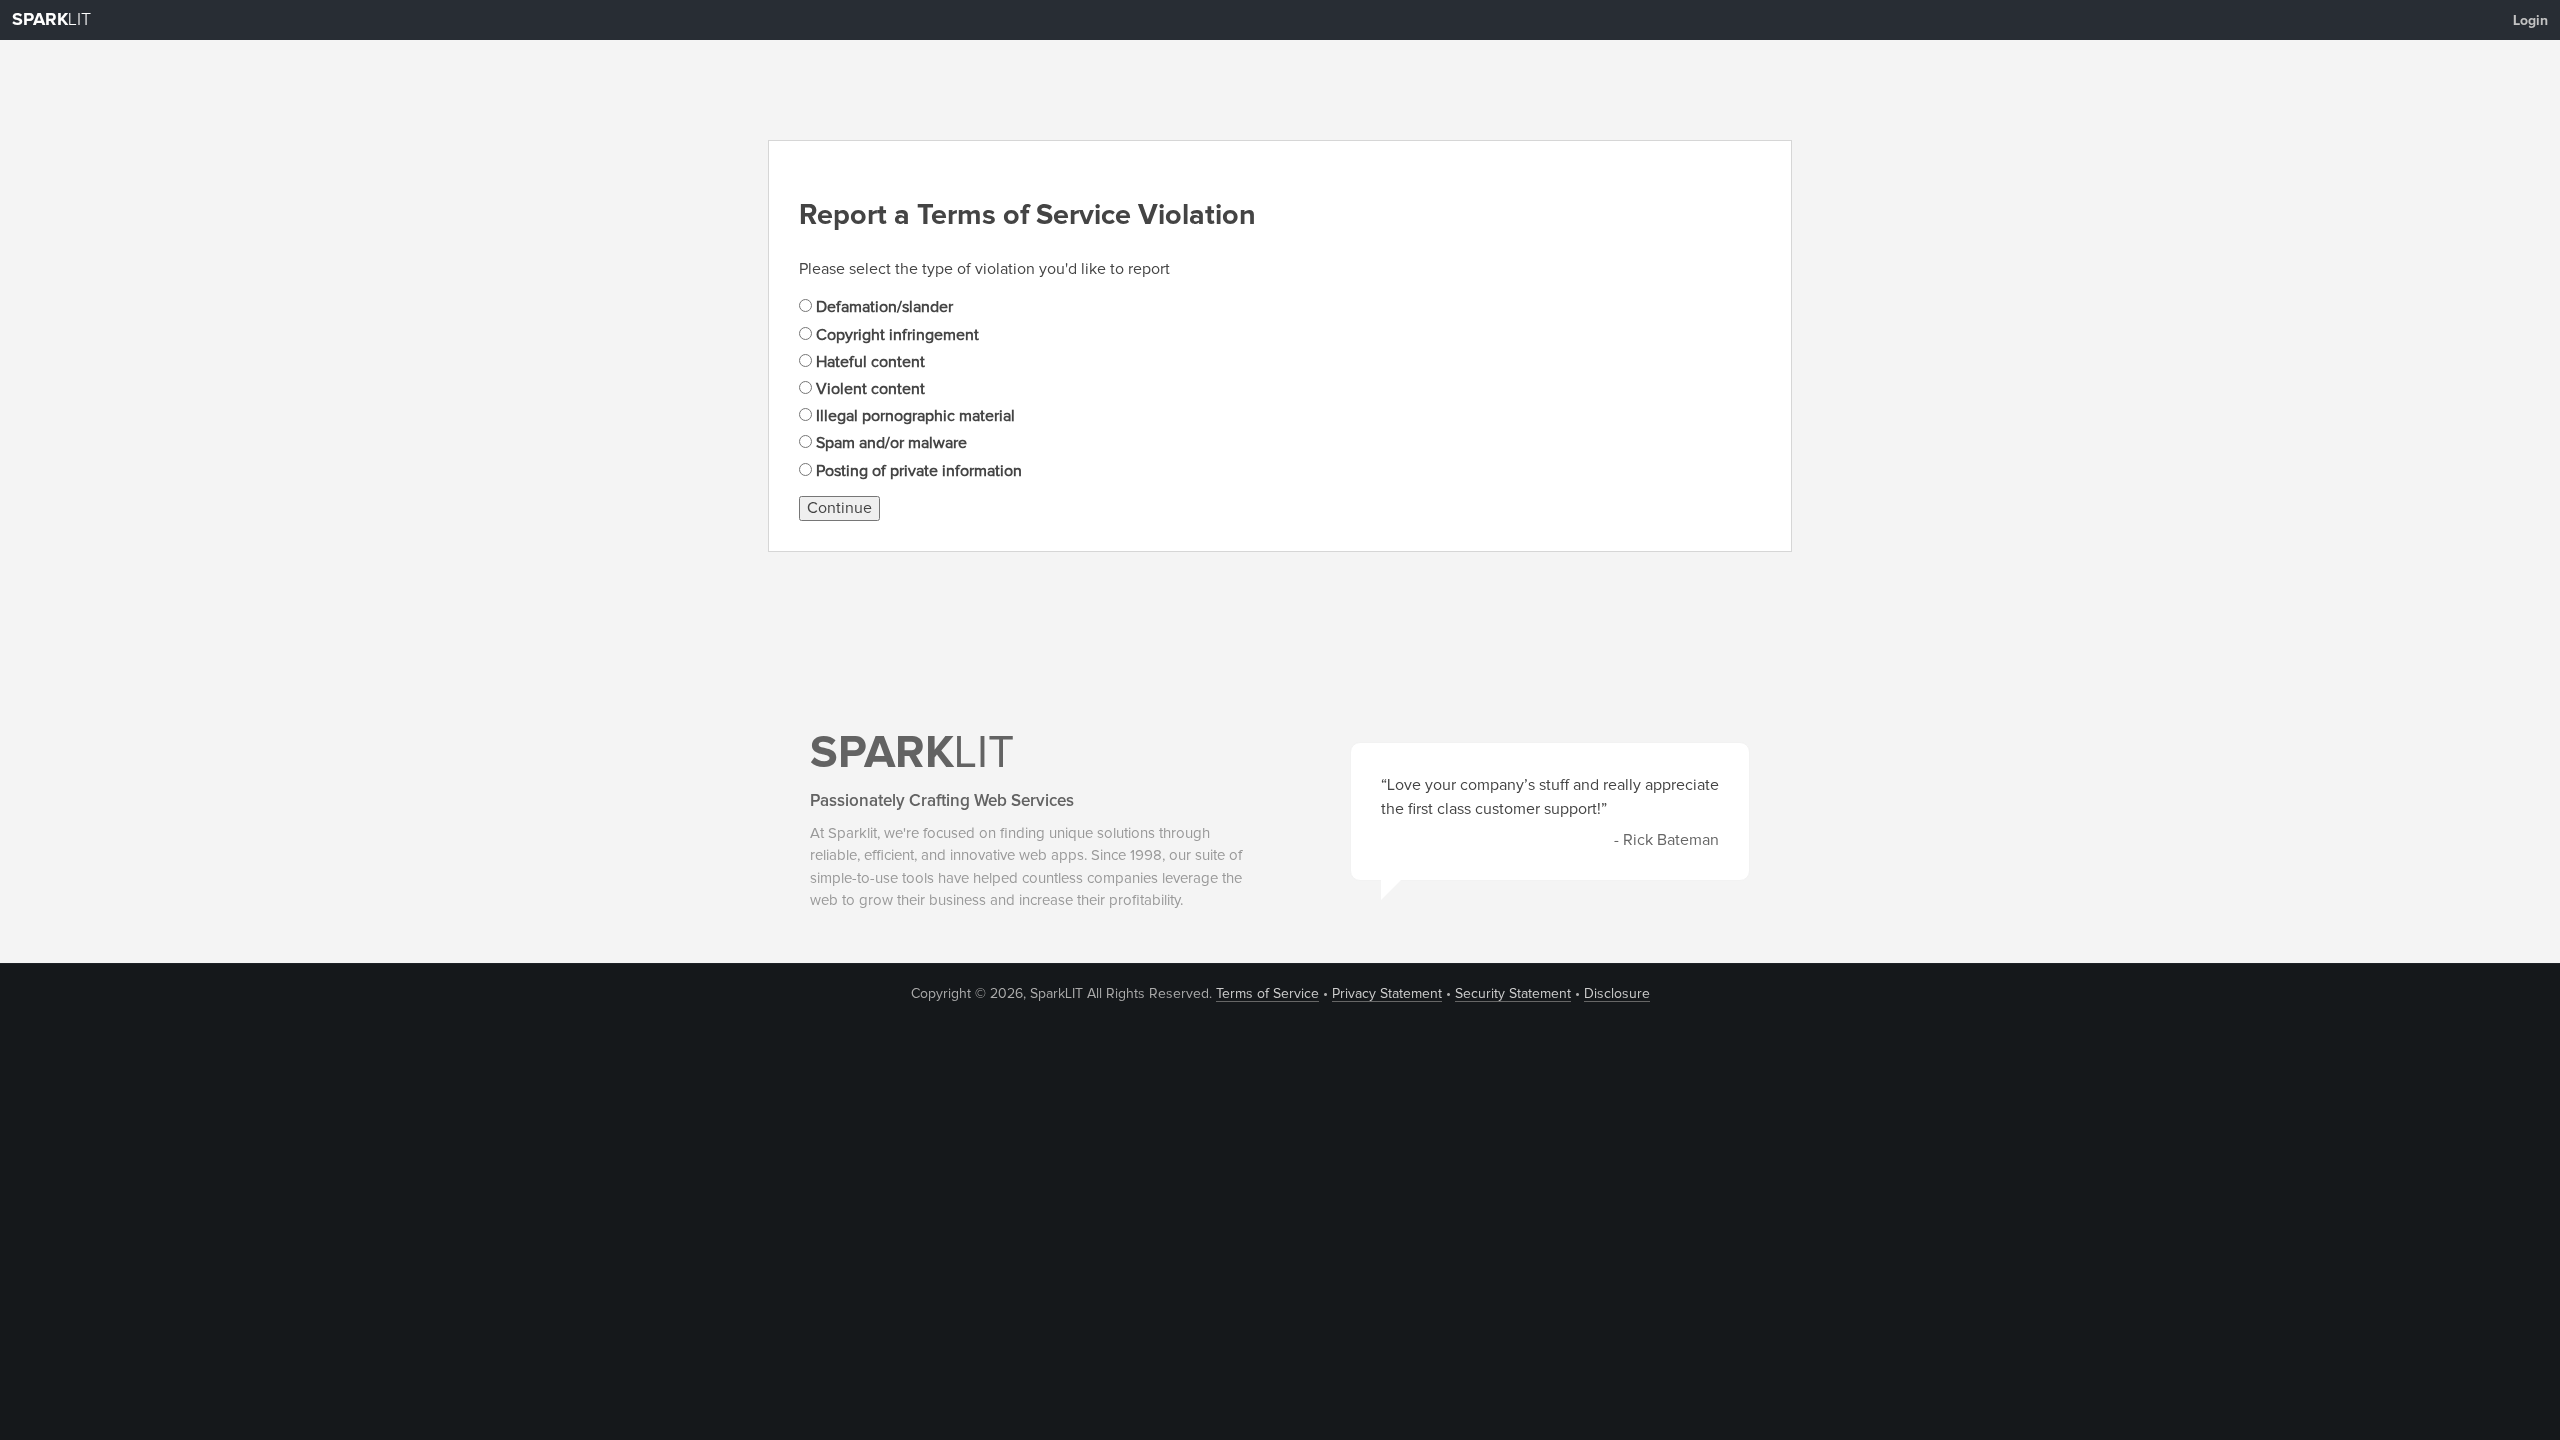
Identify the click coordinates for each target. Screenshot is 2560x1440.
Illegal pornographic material (913, 416)
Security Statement (1513, 994)
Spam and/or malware (889, 443)
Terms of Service (1267, 994)
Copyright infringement (895, 335)
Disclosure (1617, 994)
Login (2530, 21)
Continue (839, 508)
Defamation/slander (882, 307)
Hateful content (868, 362)
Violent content (868, 389)
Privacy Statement (1387, 994)
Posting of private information (917, 471)
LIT (51, 20)
